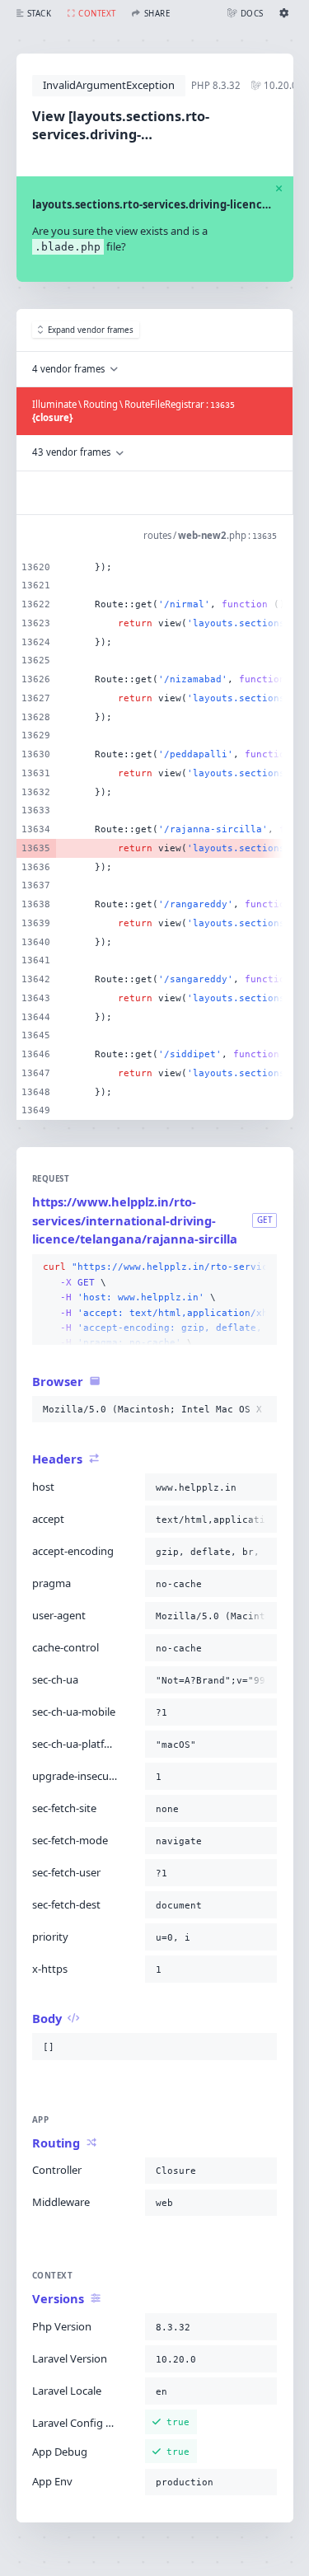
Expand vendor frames (91, 330)
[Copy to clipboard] (261, 1267)
